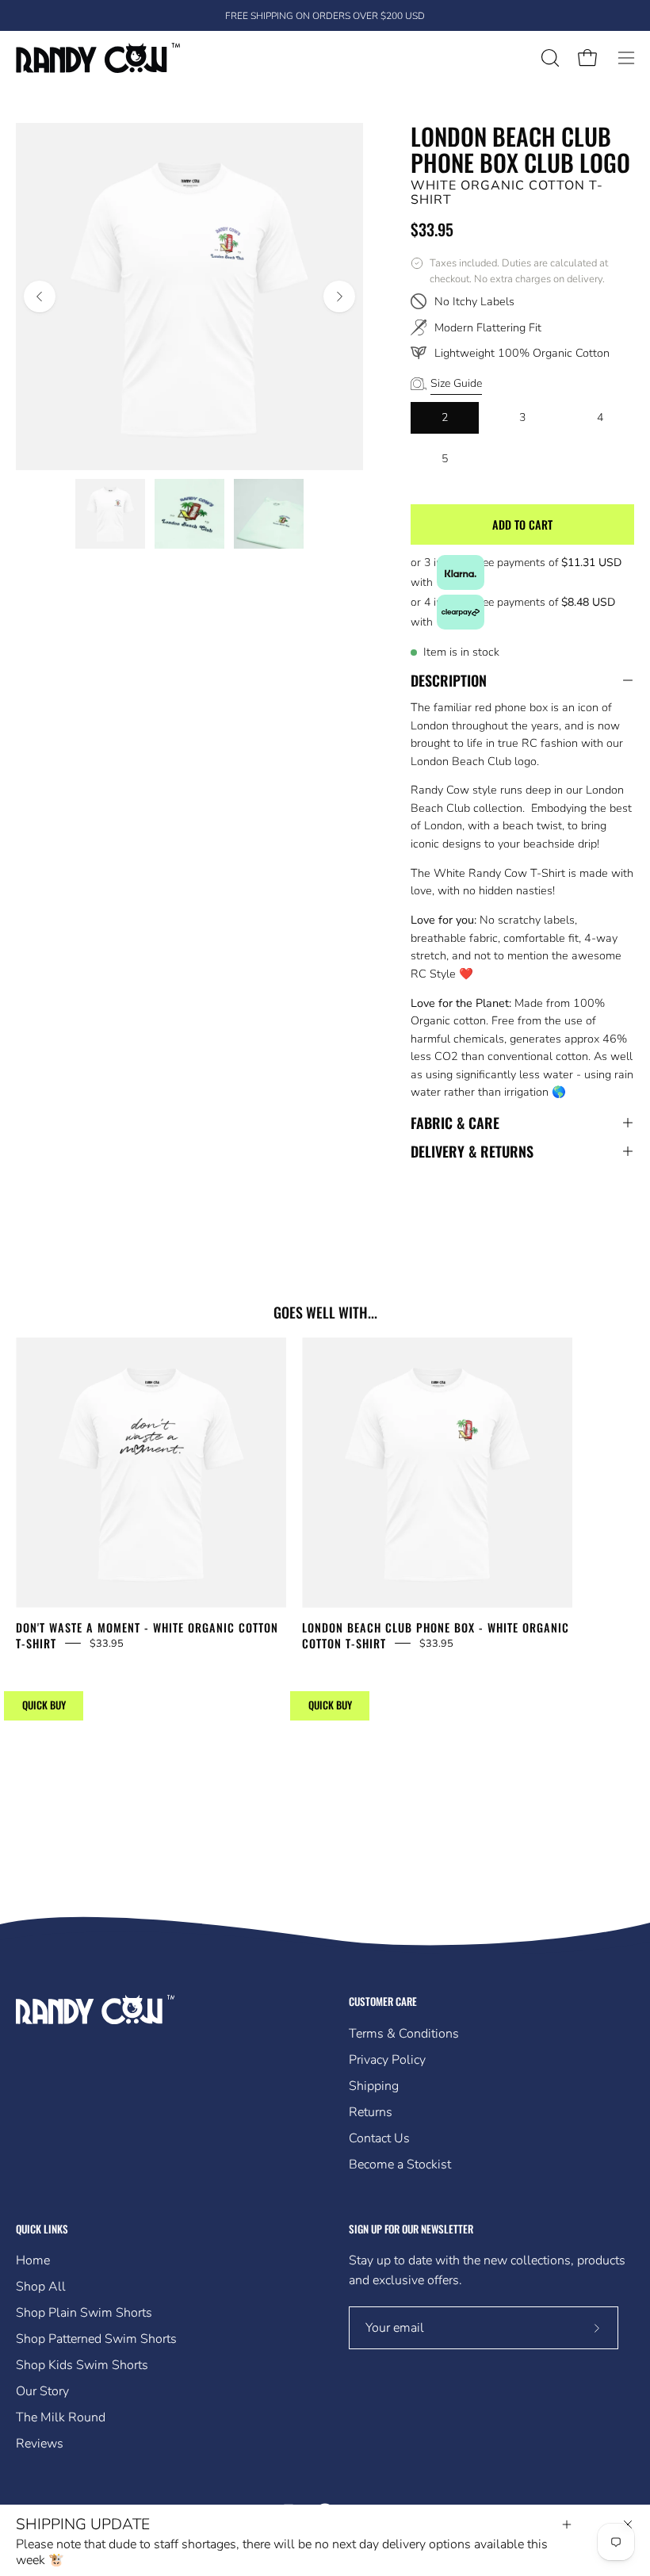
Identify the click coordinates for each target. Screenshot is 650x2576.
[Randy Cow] (99, 58)
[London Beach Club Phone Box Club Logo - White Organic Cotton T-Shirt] (110, 514)
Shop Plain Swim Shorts (84, 2313)
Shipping (374, 2086)
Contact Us (379, 2138)
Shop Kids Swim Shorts (82, 2365)
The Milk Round (61, 2417)
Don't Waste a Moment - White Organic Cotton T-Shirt (147, 1635)
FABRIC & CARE (455, 1123)
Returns (371, 2112)
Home (33, 2260)
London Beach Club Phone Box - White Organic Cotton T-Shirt (436, 1635)
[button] (549, 58)
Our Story (42, 2391)
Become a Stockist (400, 2165)
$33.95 (107, 1643)
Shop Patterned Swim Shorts (96, 2339)
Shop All (41, 2287)
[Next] (339, 297)
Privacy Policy (387, 2060)
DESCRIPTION (449, 680)
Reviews (40, 2444)
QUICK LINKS (42, 2229)
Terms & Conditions (404, 2034)
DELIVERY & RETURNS (472, 1151)
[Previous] (40, 297)
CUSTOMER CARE (383, 2002)
